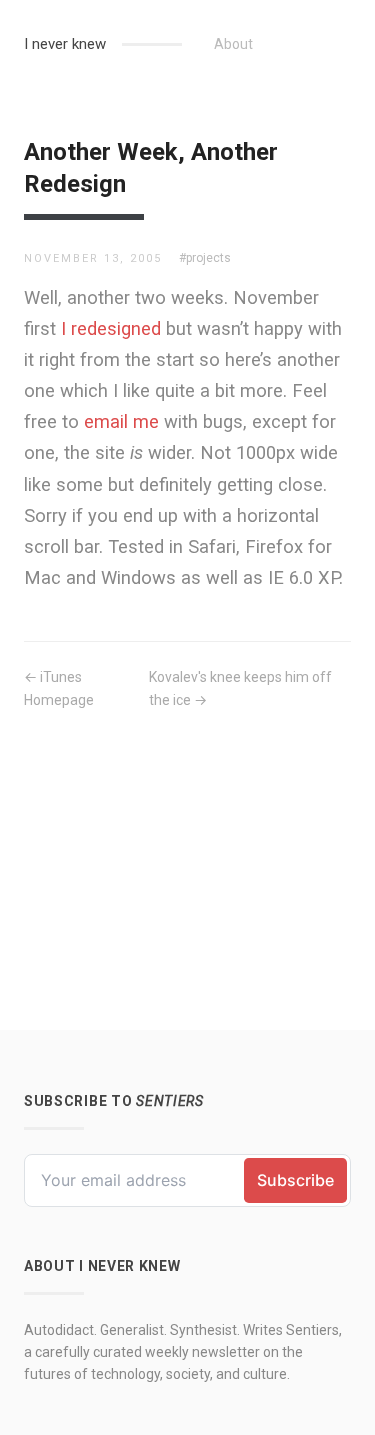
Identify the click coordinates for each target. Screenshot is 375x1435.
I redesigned (111, 328)
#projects (205, 258)
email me (121, 421)
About (233, 44)
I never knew (65, 44)
